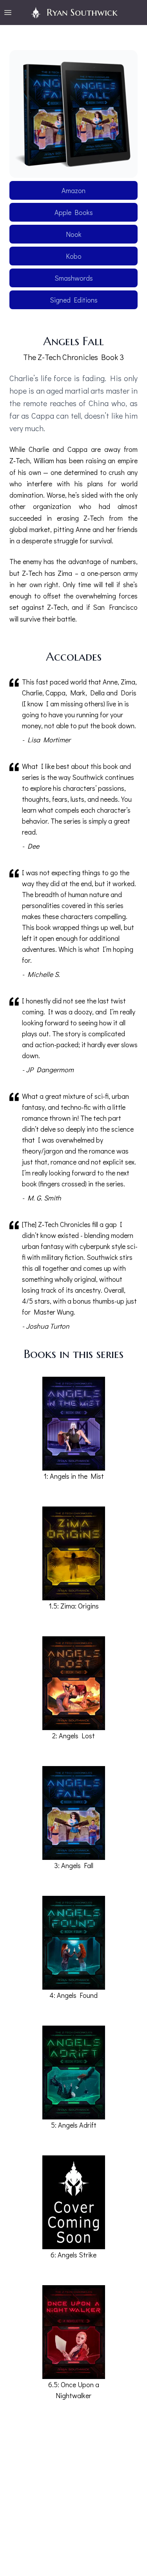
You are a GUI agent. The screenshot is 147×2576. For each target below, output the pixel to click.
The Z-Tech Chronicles (61, 357)
